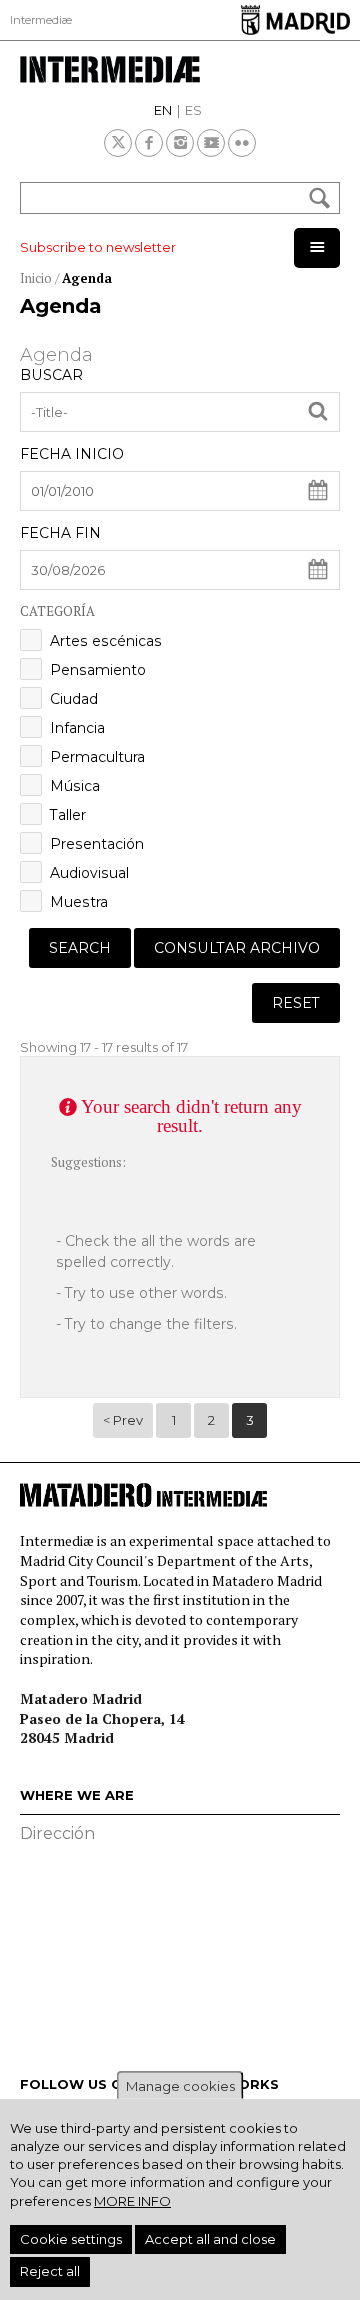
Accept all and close (210, 2239)
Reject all (50, 2271)
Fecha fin (60, 533)
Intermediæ (41, 20)
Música (75, 786)
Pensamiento (98, 670)
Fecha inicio (72, 454)
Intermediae (180, 69)
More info (132, 2201)
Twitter (118, 143)
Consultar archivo (237, 948)
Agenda (87, 278)
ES (193, 110)
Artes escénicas (106, 641)
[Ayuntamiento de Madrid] (295, 19)
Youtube (211, 143)
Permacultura (97, 757)
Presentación (97, 844)
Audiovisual (89, 873)
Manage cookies (180, 2086)
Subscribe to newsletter (98, 247)
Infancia (77, 728)
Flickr (242, 143)
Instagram (180, 143)
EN (163, 110)
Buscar (51, 375)
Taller (68, 815)
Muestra (79, 902)
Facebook (149, 143)
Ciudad (74, 699)
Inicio (36, 278)
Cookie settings (71, 2239)
